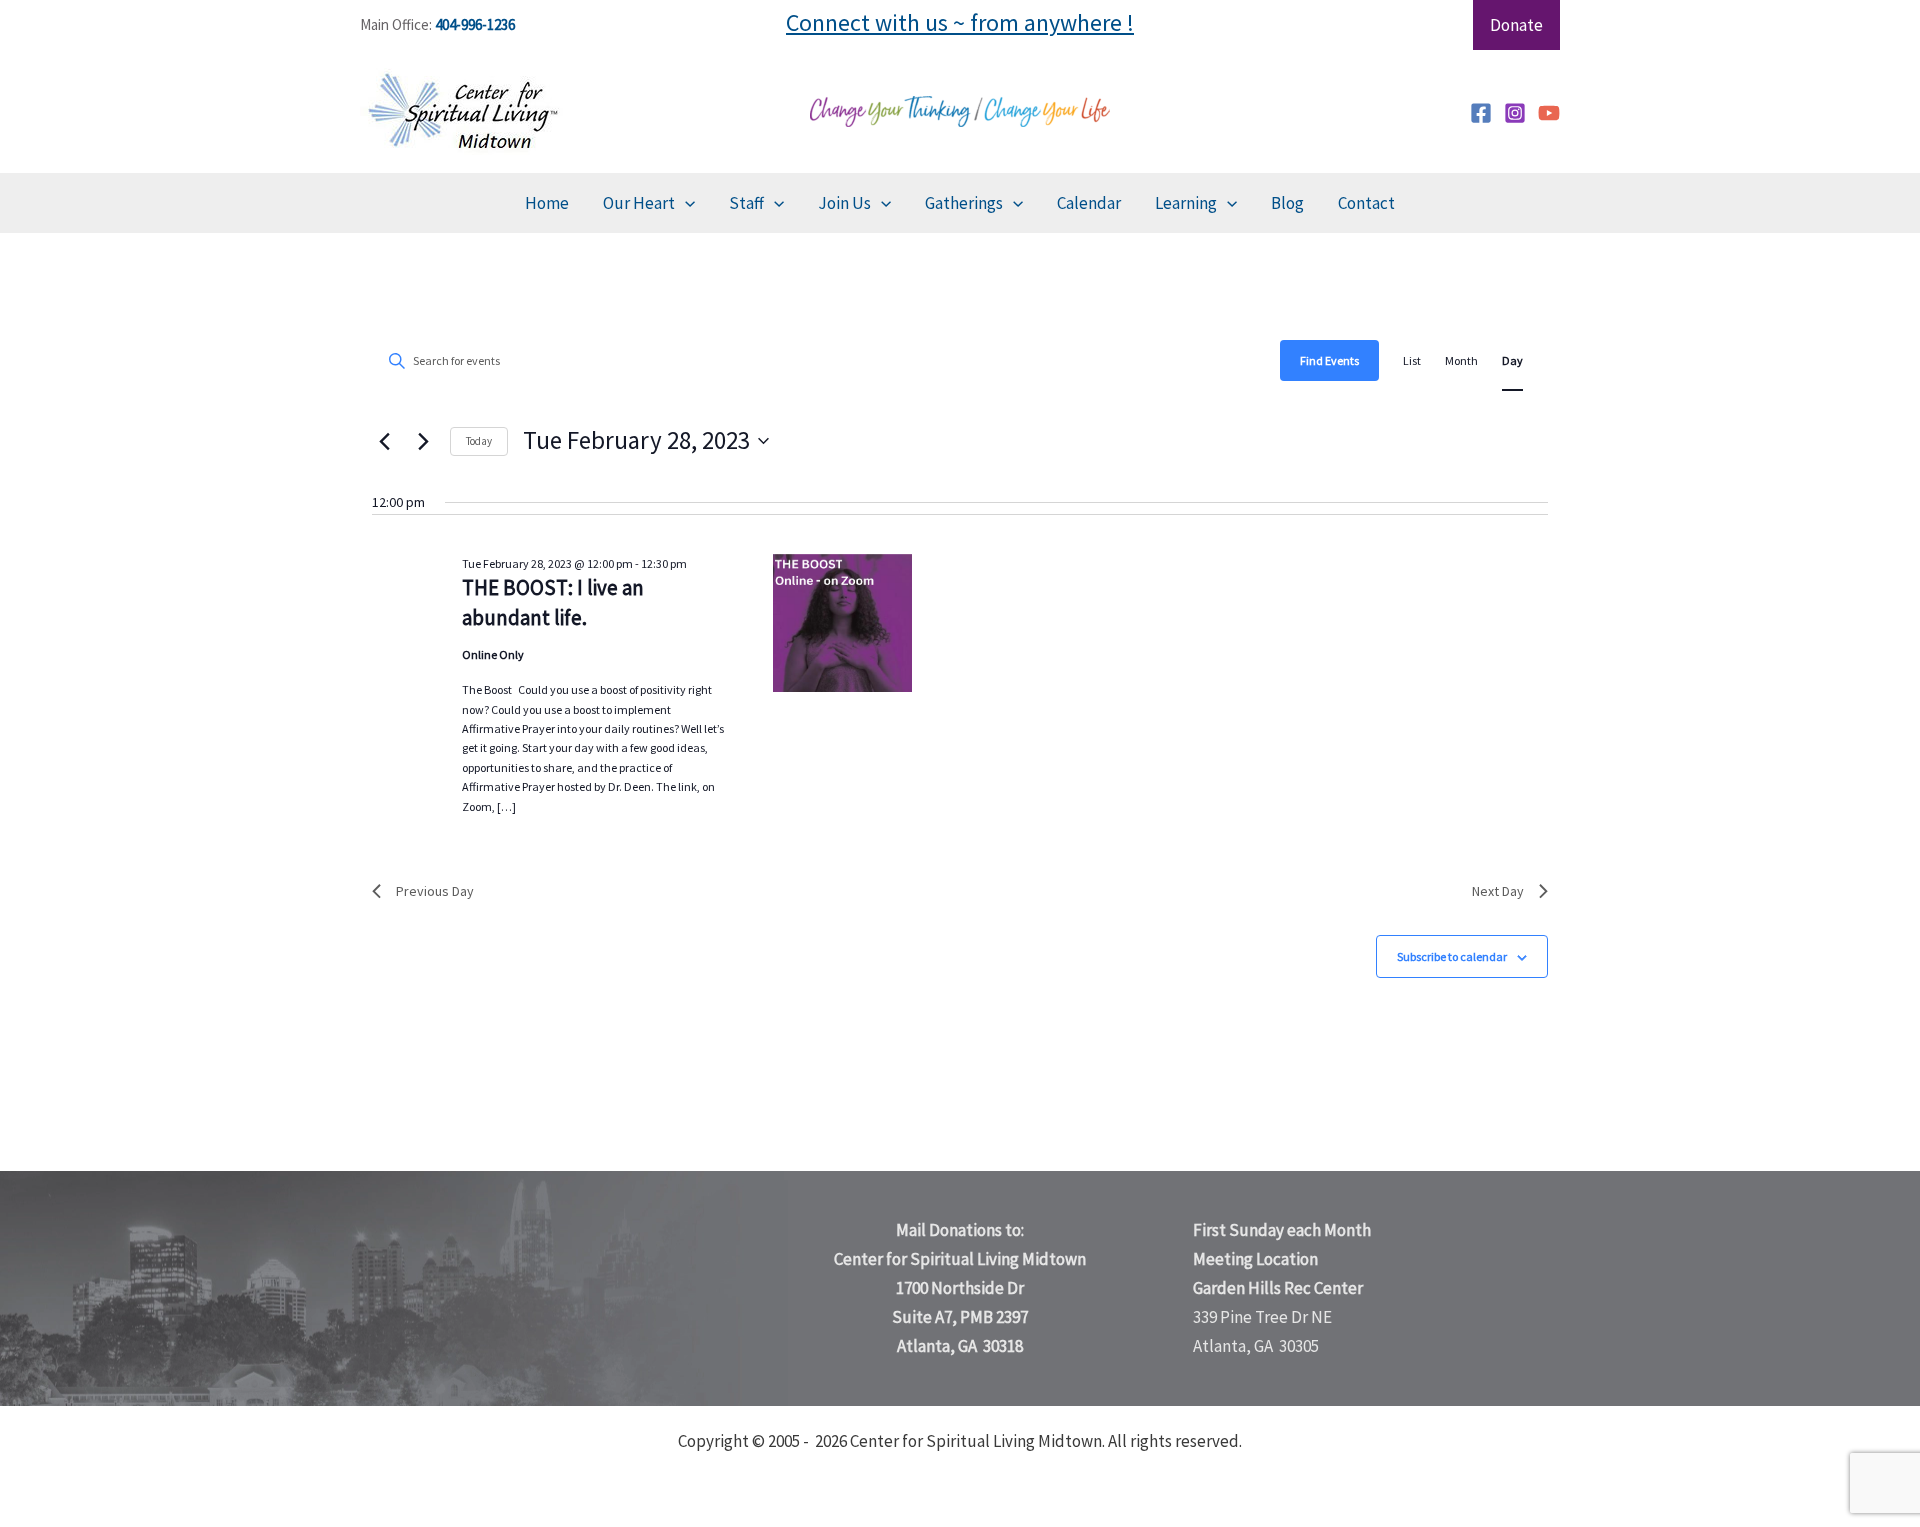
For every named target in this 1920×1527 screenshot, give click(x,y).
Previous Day (435, 891)
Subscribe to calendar (1452, 956)
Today (479, 441)
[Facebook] (1481, 113)
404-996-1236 (475, 24)
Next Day (1498, 891)
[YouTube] (1549, 113)
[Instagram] (1515, 113)
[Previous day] (384, 441)
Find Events (1329, 360)
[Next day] (423, 441)
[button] (685, 203)
